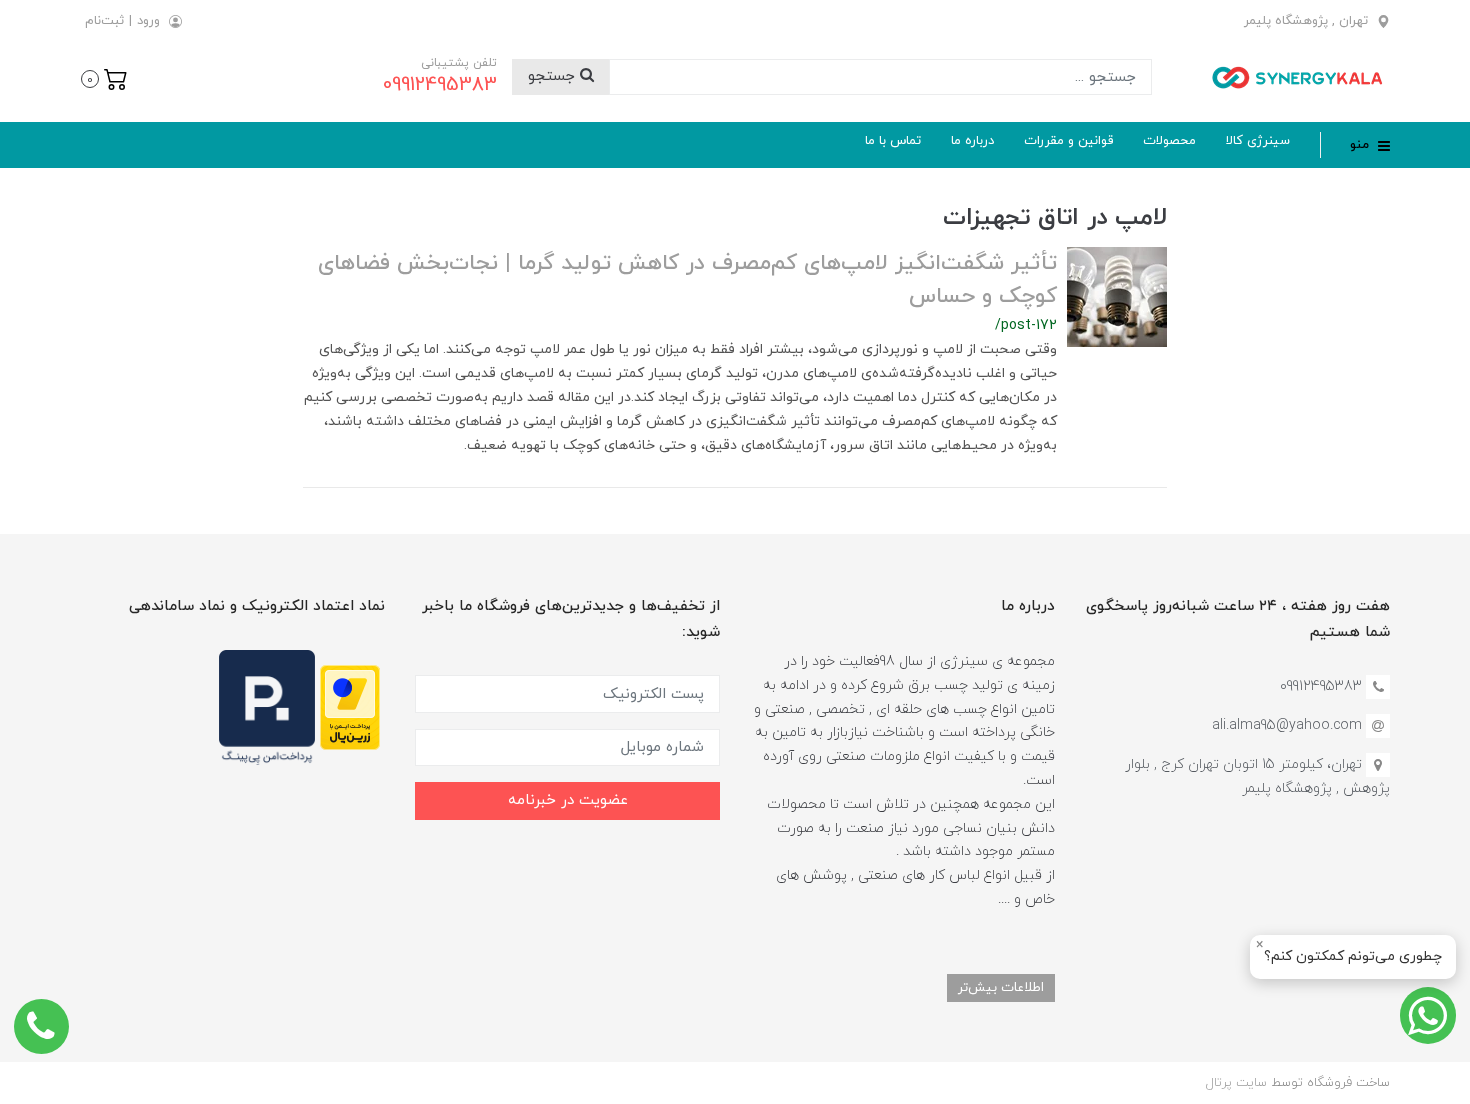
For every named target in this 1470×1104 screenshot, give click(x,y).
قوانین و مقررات (1068, 141)
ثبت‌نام (104, 21)
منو (1361, 145)
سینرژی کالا (1258, 141)
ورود (148, 21)
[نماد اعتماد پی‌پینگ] (267, 706)
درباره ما (972, 141)
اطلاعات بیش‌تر (1001, 987)
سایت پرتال (1236, 1083)
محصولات (1169, 141)
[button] (104, 77)
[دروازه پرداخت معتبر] (350, 706)
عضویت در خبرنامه (568, 800)
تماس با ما (893, 141)
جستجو (554, 76)
